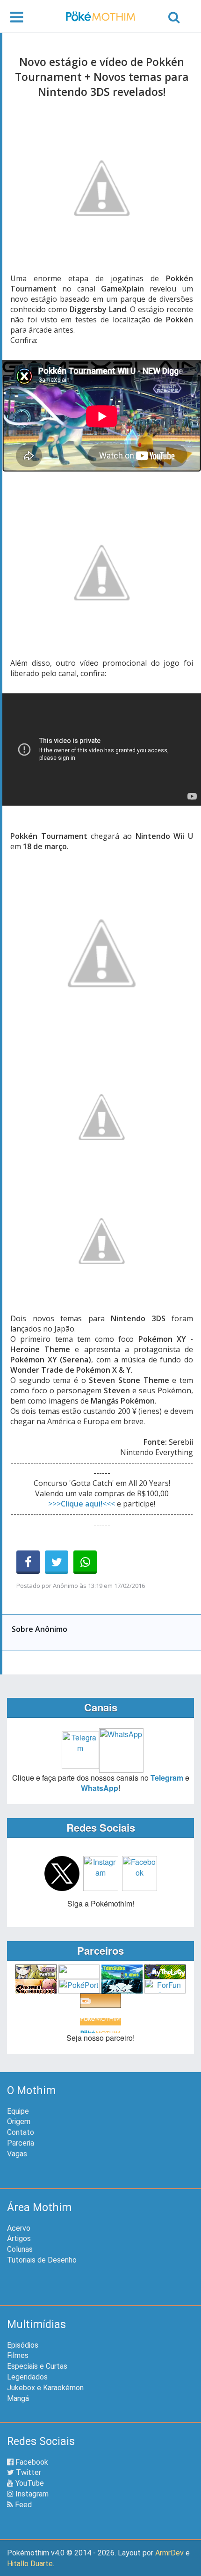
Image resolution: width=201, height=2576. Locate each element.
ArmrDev (169, 2553)
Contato (21, 2132)
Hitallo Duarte (30, 2564)
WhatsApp (100, 1788)
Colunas (20, 2249)
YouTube (29, 2483)
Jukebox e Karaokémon (45, 2388)
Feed (22, 2505)
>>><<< (82, 1504)
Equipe (18, 2111)
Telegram (167, 1778)
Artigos (19, 2238)
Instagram (31, 2494)
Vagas (17, 2154)
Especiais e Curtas (37, 2366)
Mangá (18, 2398)
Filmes (18, 2355)
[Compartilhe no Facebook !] (28, 1562)
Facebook (31, 2462)
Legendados (27, 2377)
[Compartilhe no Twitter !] (57, 1562)
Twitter (28, 2472)
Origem (19, 2121)
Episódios (23, 2345)
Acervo (19, 2228)
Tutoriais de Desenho (42, 2260)
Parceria (21, 2143)
